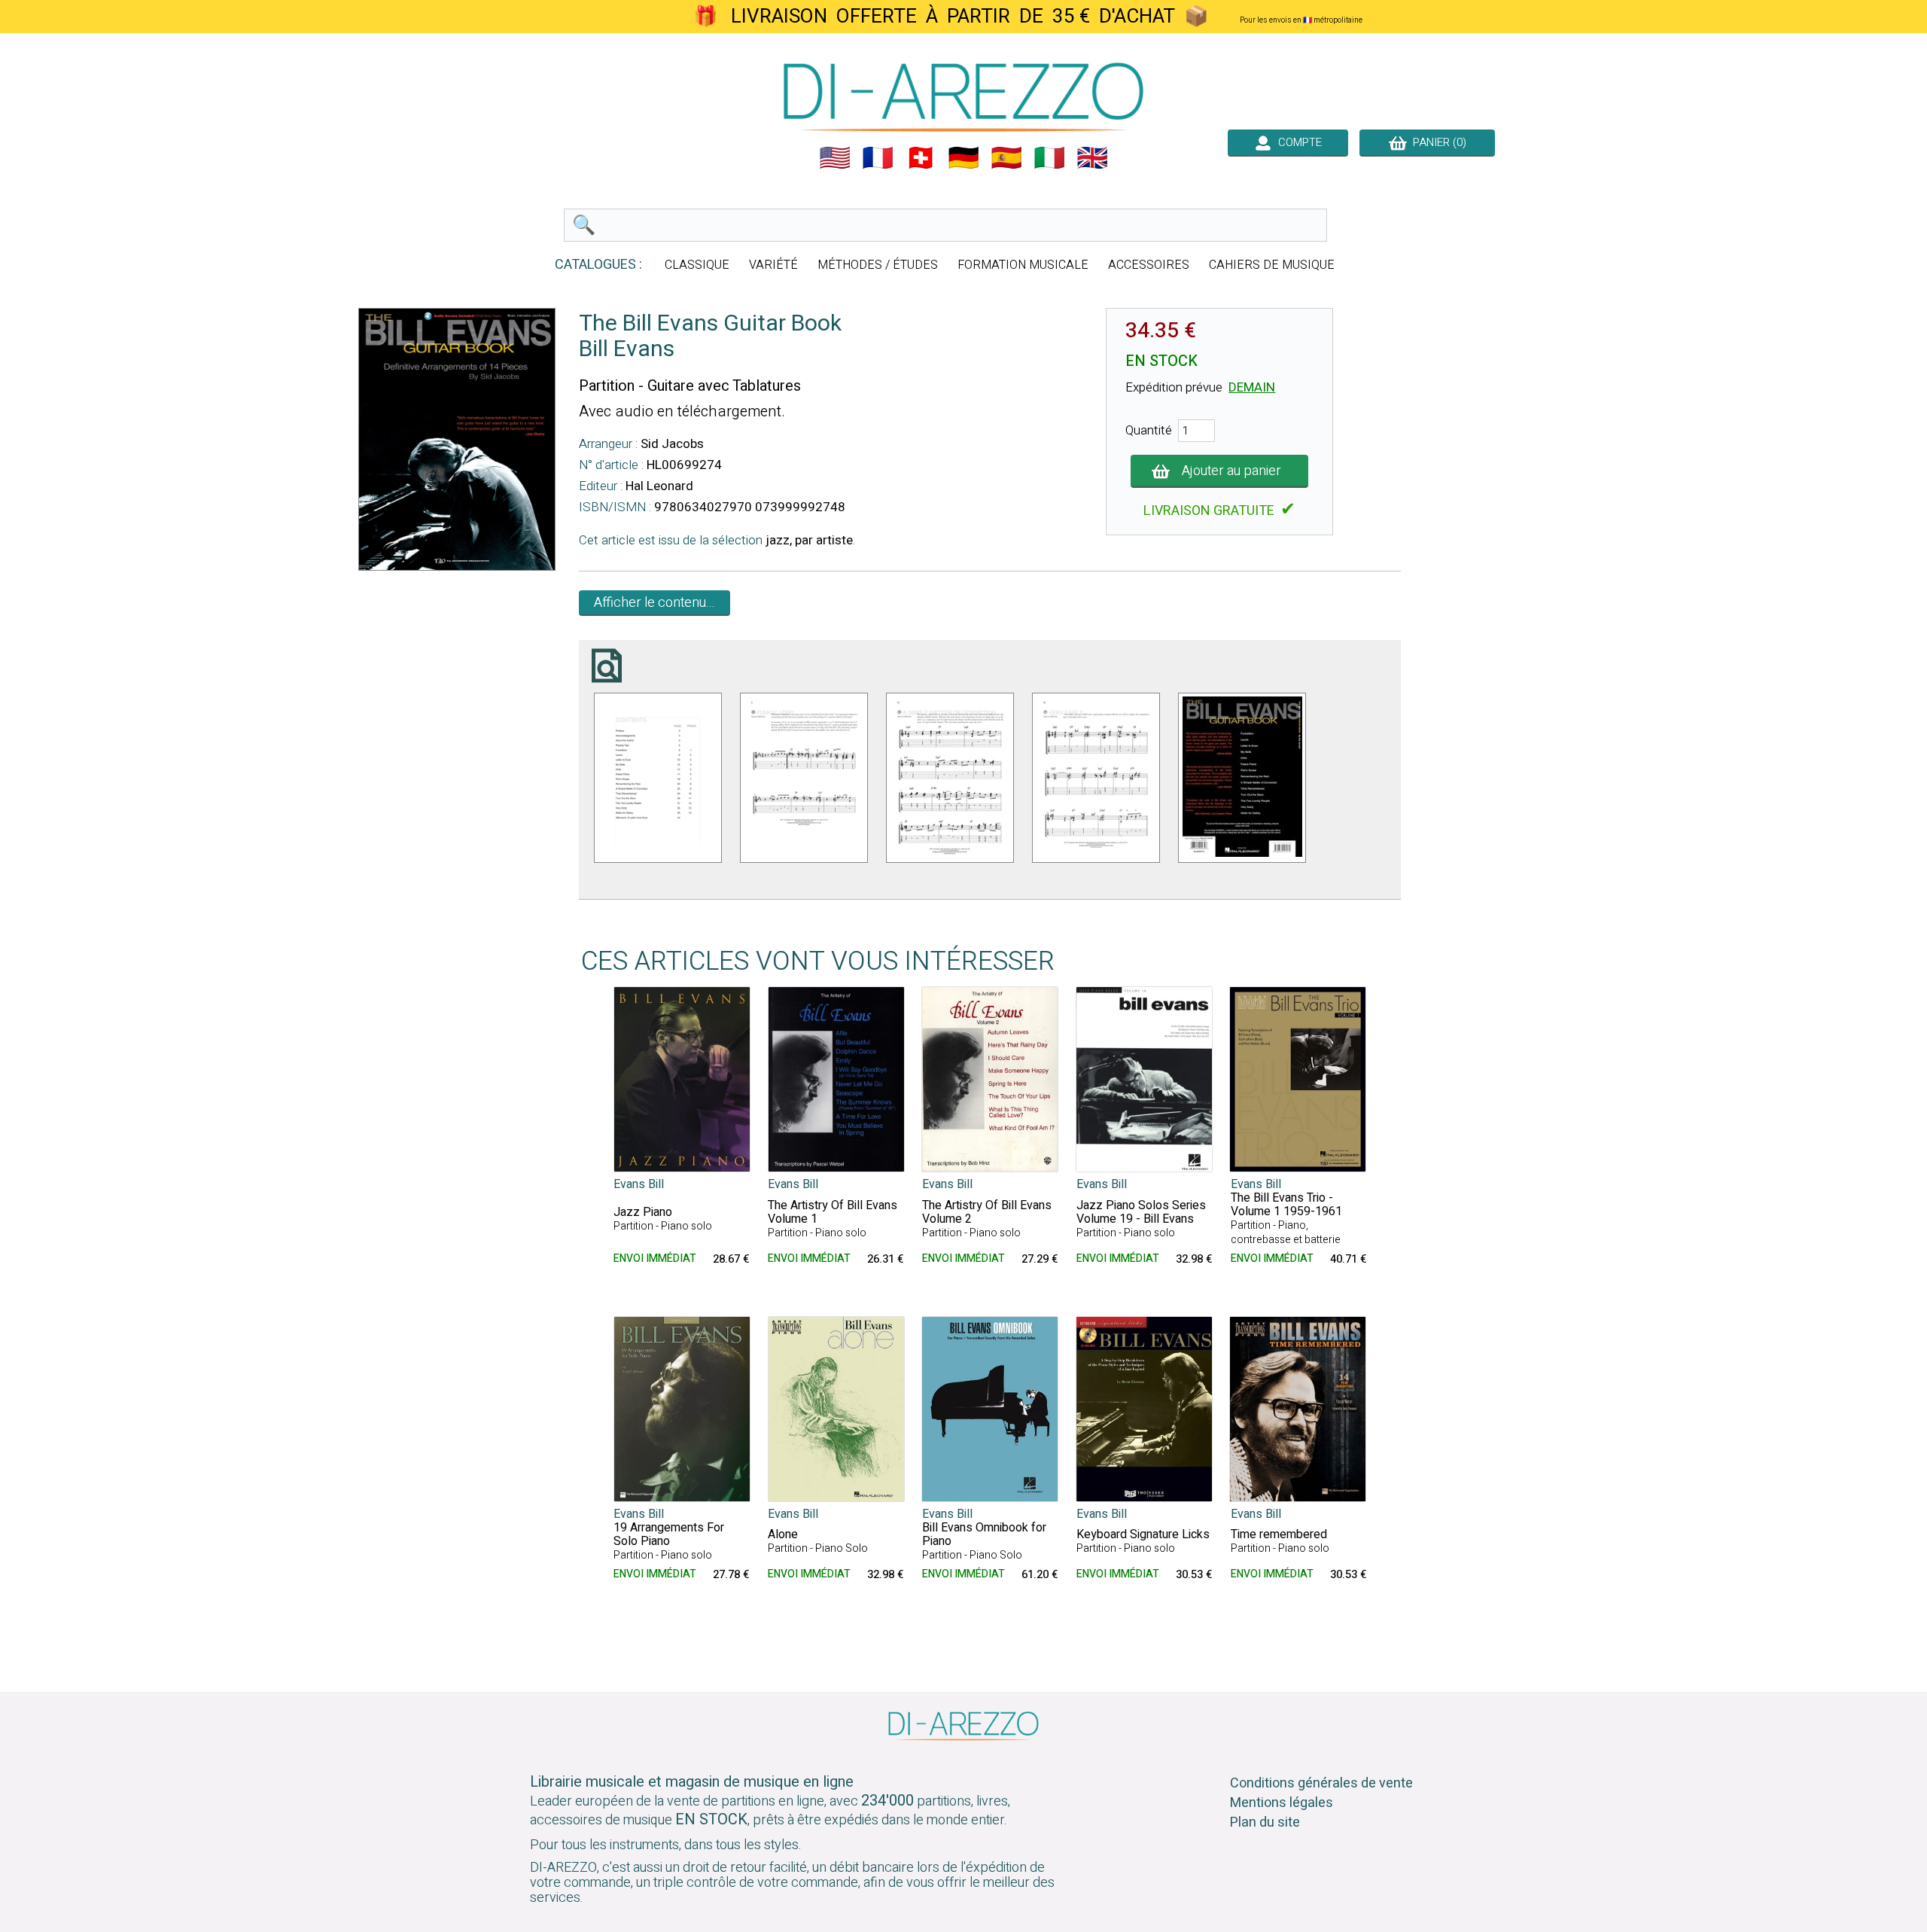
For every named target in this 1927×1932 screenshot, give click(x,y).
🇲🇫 (878, 158)
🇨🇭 (921, 158)
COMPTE (1297, 142)
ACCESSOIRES (1149, 265)
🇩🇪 (963, 158)
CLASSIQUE (697, 265)
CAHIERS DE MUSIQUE (1272, 265)
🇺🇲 (835, 158)
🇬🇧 (1092, 158)
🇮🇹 (1049, 158)
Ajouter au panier (1231, 471)
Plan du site (1265, 1822)
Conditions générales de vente (1321, 1783)
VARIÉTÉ (773, 265)
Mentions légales (1282, 1803)
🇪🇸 (1006, 158)
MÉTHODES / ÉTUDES (878, 265)
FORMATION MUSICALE (1023, 265)
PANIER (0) (1437, 142)
